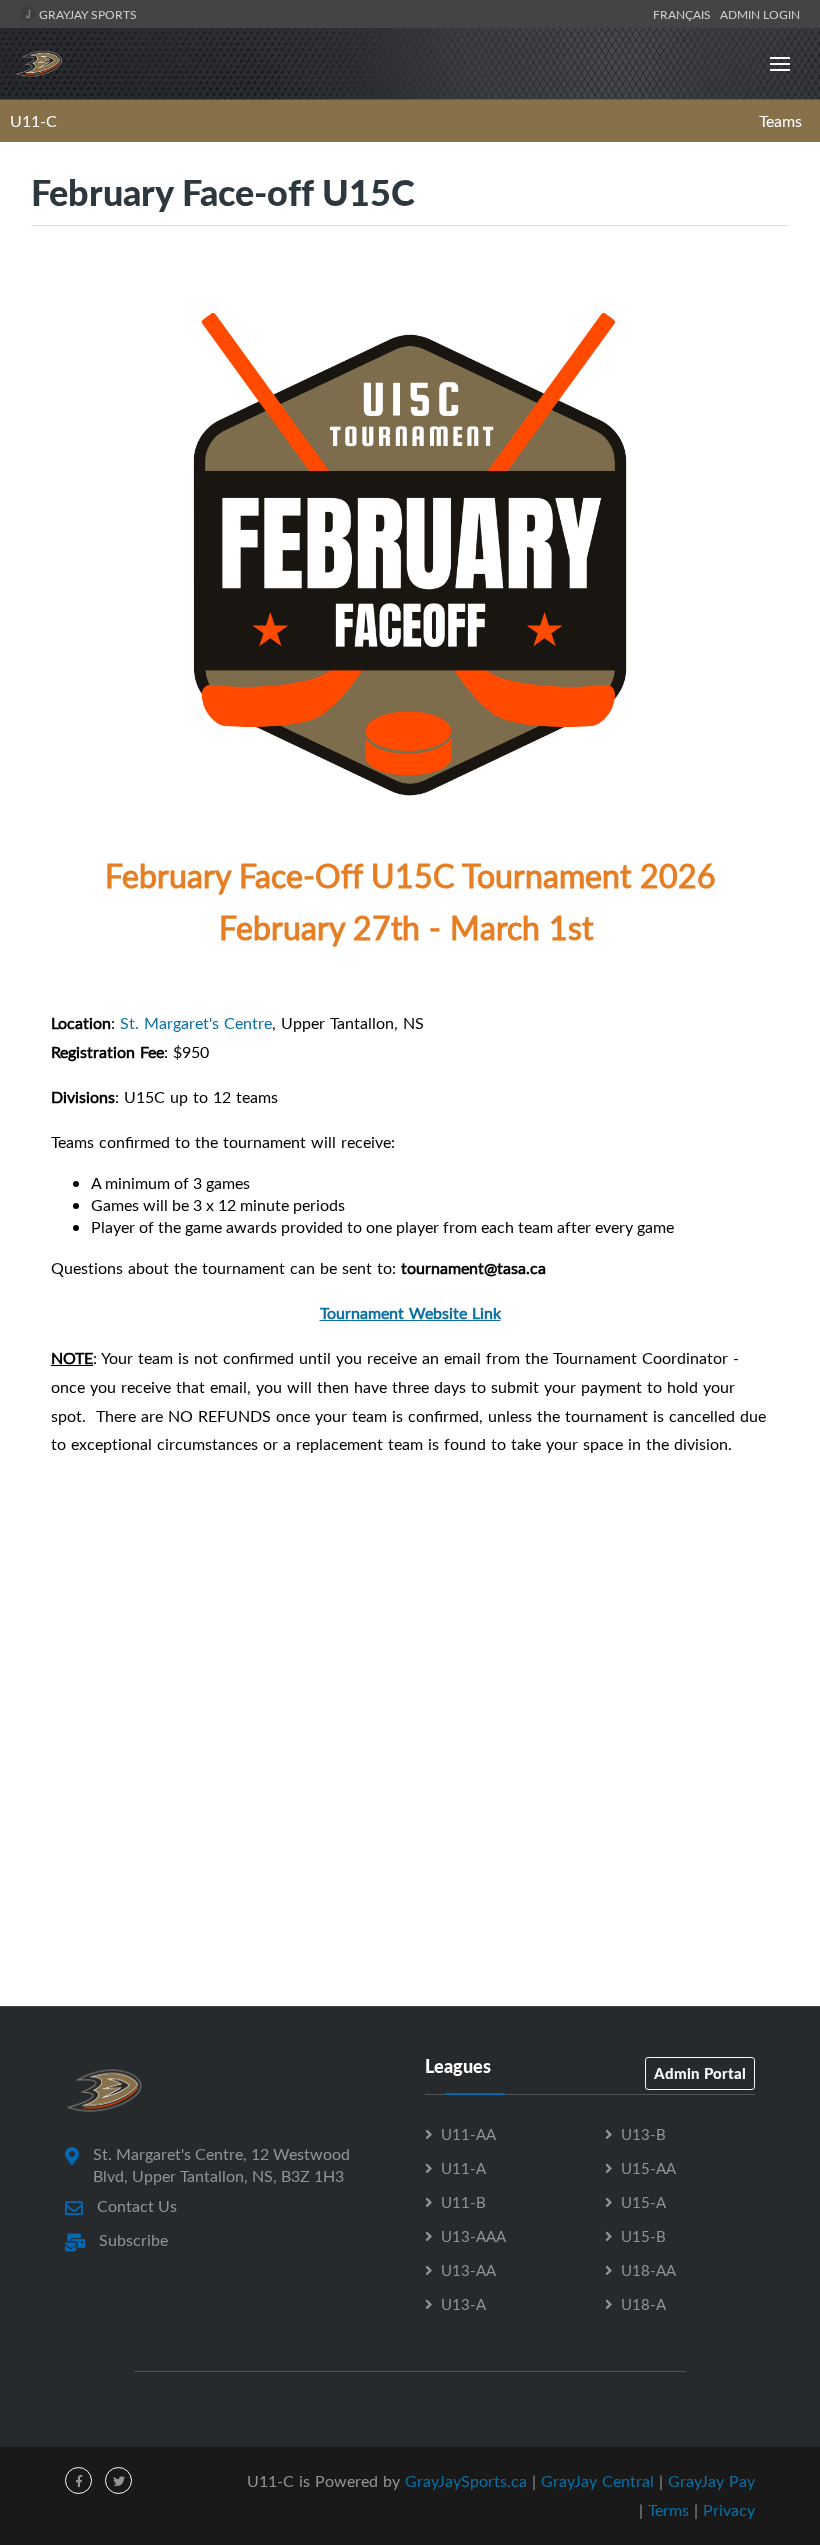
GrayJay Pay (711, 2481)
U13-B (643, 2134)
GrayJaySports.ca (466, 2481)
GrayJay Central (597, 2481)
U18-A (643, 2304)
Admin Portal (700, 2073)
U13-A (463, 2304)
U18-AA (648, 2270)
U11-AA (468, 2134)
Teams (780, 121)
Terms (668, 2510)
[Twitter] (118, 2480)
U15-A (643, 2202)
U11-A (463, 2168)
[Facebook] (78, 2480)
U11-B (463, 2202)
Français (685, 14)
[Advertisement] (410, 1916)
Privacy (729, 2510)
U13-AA (468, 2270)
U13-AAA (473, 2236)
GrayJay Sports (86, 14)
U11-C (33, 121)
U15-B (643, 2236)
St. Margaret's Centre (196, 1023)
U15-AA (648, 2168)
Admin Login (760, 14)
